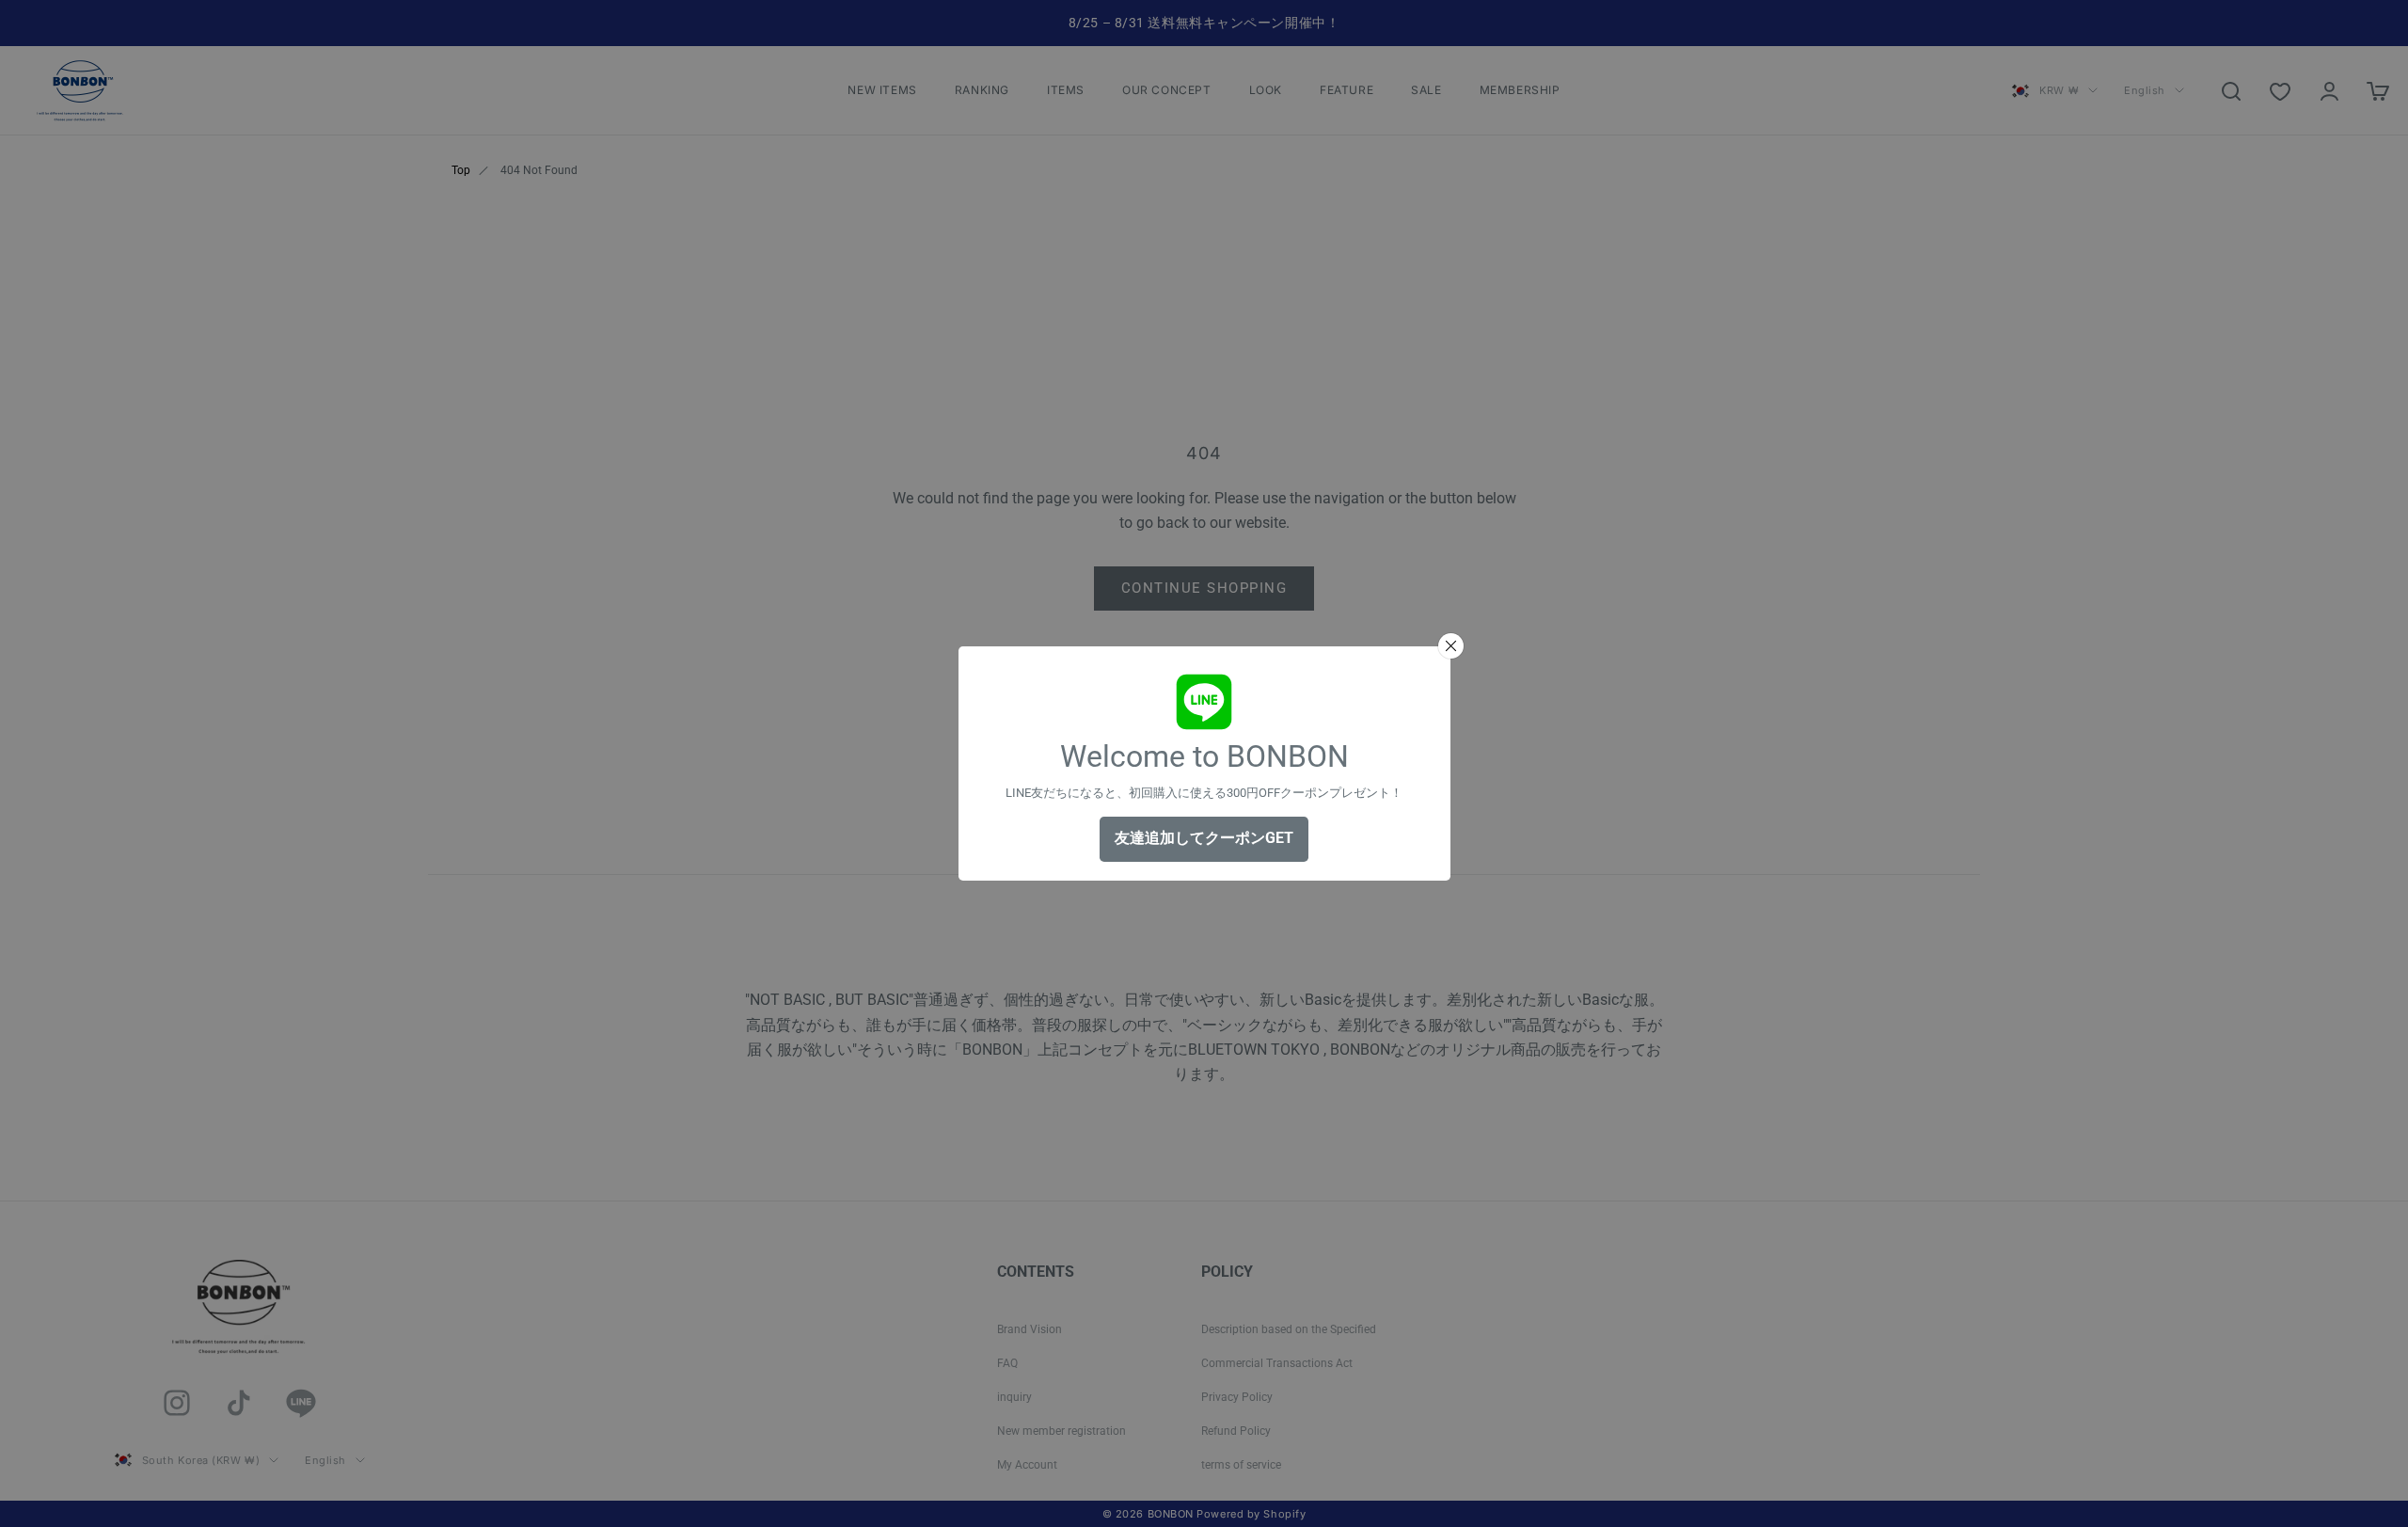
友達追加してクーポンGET (1204, 838)
